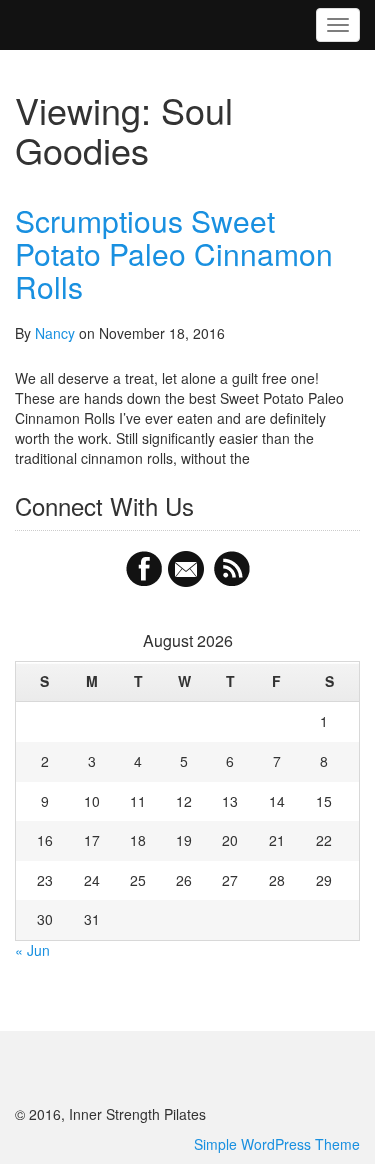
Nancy (55, 333)
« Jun (32, 950)
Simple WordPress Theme (277, 1144)
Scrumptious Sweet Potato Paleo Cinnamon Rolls (174, 253)
